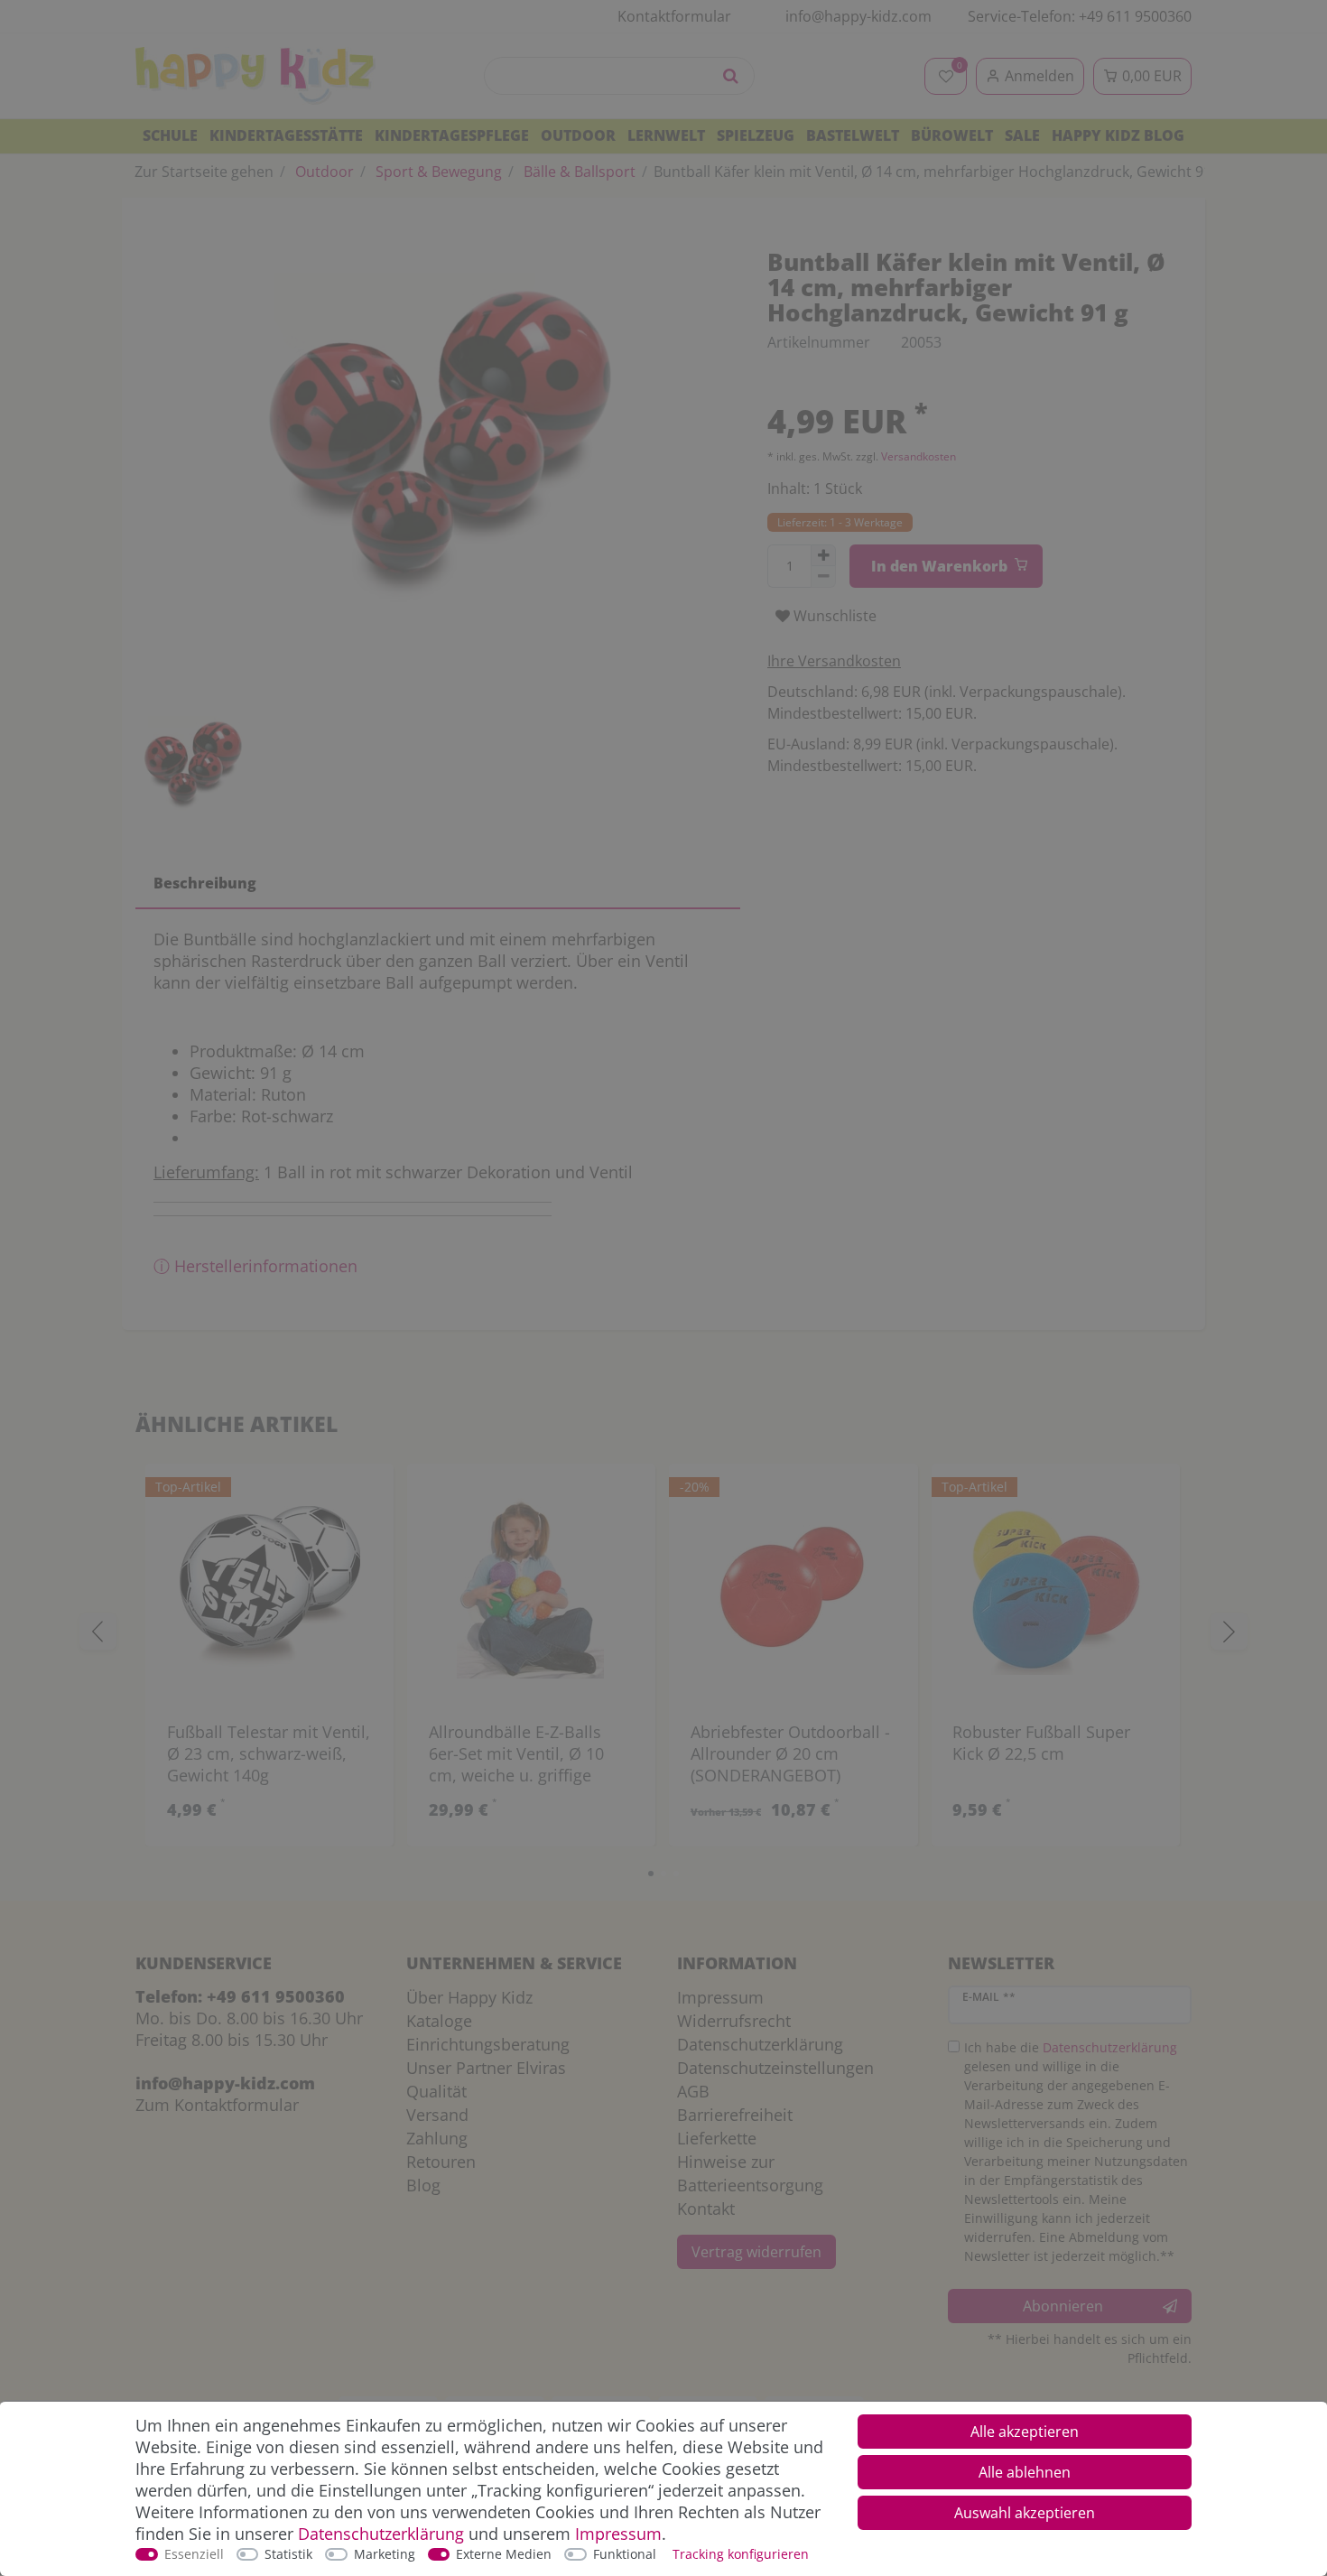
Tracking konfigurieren (741, 2554)
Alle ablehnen (1025, 2472)
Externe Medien (504, 2554)
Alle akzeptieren (1025, 2432)
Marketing (385, 2554)
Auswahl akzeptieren (1025, 2513)
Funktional (625, 2554)
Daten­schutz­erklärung (381, 2534)
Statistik (288, 2554)
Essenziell (194, 2554)
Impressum (618, 2534)
